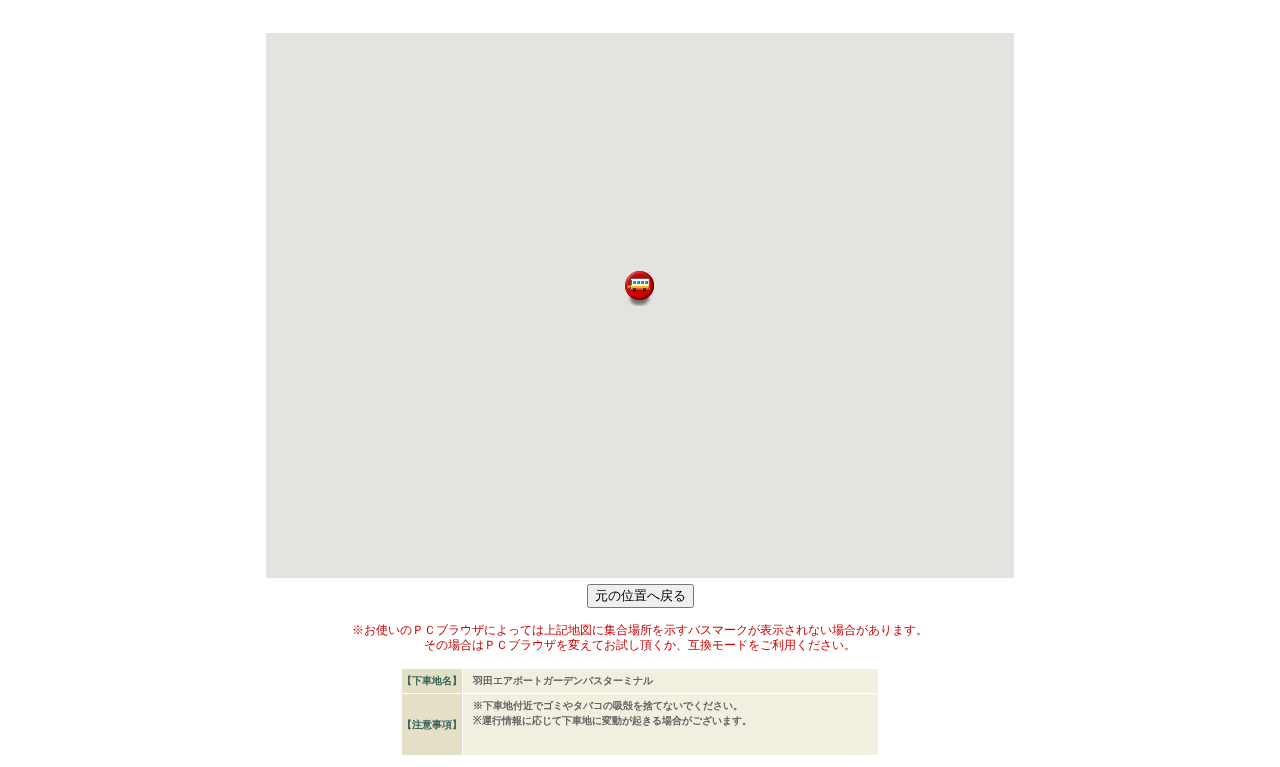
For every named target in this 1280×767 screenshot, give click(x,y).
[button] (639, 288)
